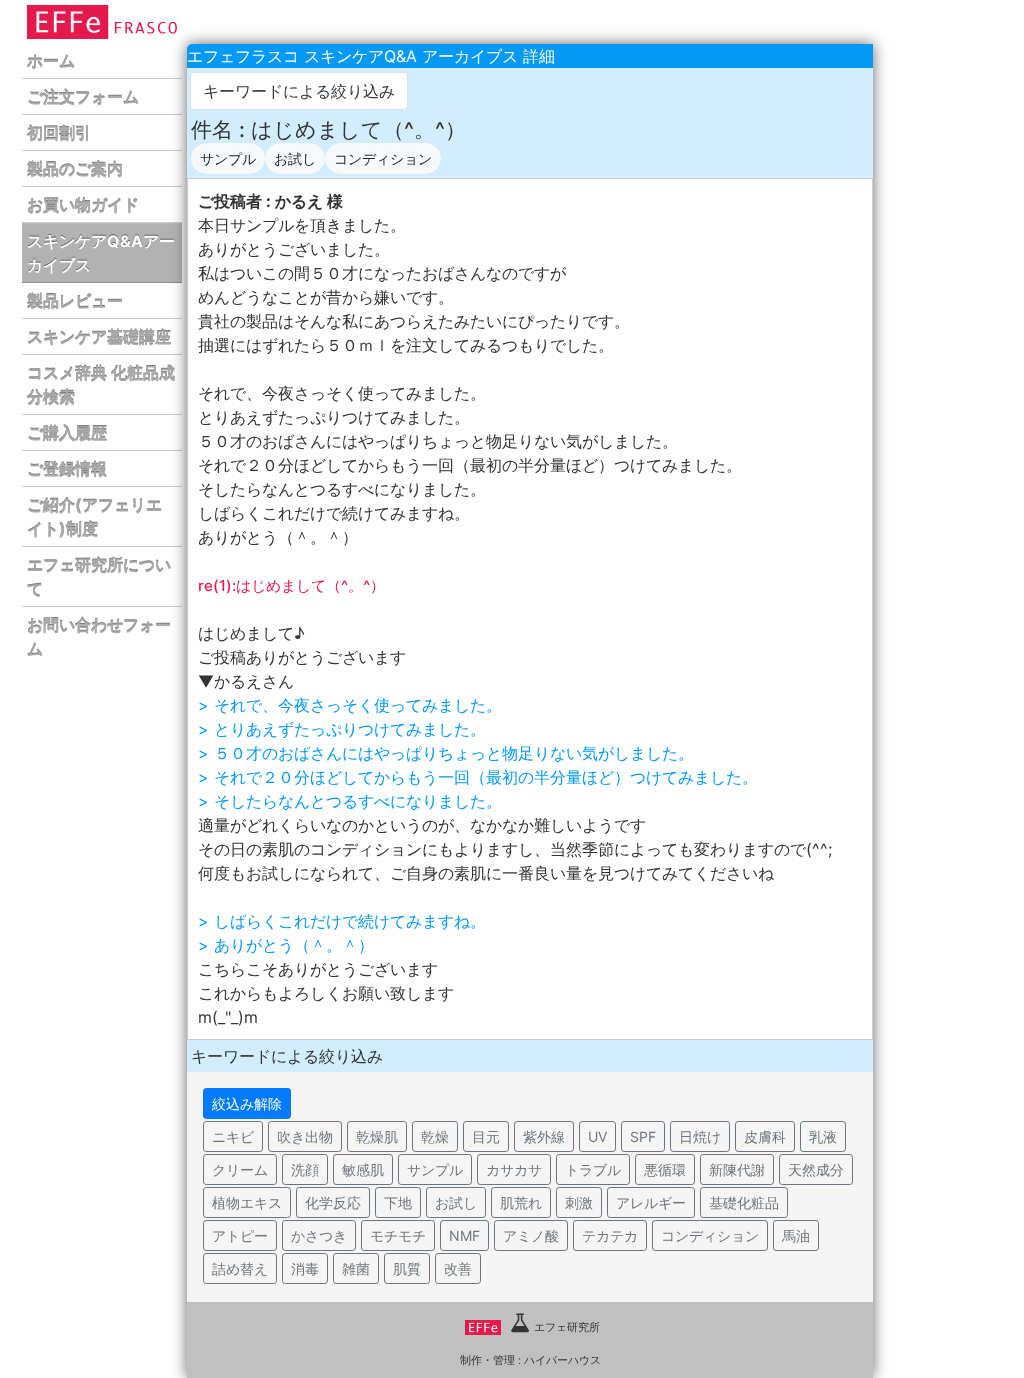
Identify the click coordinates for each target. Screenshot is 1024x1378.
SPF (643, 1136)
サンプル (228, 158)
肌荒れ (521, 1202)
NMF (464, 1235)
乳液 (823, 1136)
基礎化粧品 (744, 1202)
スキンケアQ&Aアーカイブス (101, 253)
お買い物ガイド (83, 205)
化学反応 (333, 1202)
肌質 (407, 1268)
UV (597, 1136)
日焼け (700, 1136)
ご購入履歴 (67, 433)
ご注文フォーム (83, 97)
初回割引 (59, 133)
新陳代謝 (737, 1169)
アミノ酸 (531, 1235)
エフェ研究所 (567, 1327)
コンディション (383, 158)
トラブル (593, 1169)
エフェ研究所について (99, 577)
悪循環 (665, 1169)
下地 (398, 1202)
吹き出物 (305, 1136)
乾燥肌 (377, 1136)
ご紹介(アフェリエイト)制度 (94, 517)
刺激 (579, 1202)
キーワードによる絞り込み (299, 91)
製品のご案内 (75, 169)
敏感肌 (363, 1169)
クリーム (240, 1169)
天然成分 (816, 1169)
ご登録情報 (67, 469)
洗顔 (305, 1169)
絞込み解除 (247, 1103)
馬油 (796, 1235)
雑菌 (356, 1268)
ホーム (51, 61)
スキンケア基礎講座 (99, 337)
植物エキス (247, 1202)
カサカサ (514, 1169)
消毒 (305, 1268)
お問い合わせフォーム (99, 637)
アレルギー (651, 1202)
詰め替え (240, 1268)
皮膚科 (765, 1136)
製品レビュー (75, 301)
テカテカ (610, 1235)
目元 (486, 1136)
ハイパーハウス (562, 1360)
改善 (458, 1268)
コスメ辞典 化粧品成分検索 (101, 385)
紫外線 (544, 1136)
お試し (295, 158)
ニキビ (233, 1136)
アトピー (240, 1235)
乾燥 (435, 1136)
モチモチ (398, 1235)
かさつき (319, 1235)
